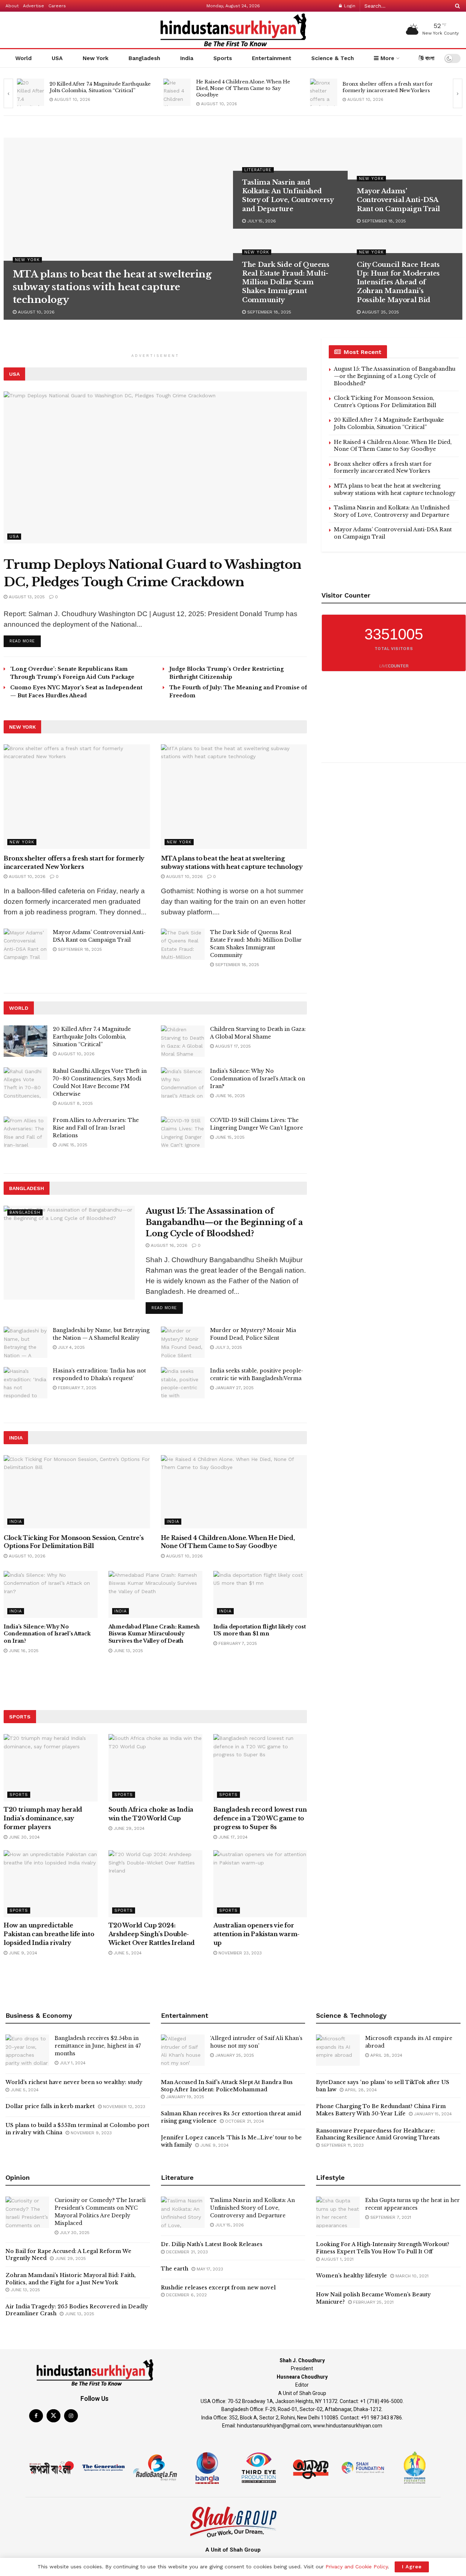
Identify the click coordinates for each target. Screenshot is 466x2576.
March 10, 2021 (411, 2276)
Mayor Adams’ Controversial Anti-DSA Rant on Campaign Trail (398, 200)
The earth (175, 2269)
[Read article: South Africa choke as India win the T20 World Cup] (155, 1768)
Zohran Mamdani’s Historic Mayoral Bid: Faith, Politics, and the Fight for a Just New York (71, 2279)
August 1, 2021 (337, 2259)
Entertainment (272, 58)
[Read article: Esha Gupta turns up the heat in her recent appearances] (338, 2212)
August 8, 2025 (75, 1103)
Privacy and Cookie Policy (357, 2567)
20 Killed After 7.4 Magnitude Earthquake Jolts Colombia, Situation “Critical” (92, 1037)
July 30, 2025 (74, 2233)
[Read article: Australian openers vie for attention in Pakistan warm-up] (260, 1884)
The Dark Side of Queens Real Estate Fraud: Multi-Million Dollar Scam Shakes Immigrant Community (286, 282)
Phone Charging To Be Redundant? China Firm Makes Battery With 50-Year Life (381, 2110)
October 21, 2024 (244, 2121)
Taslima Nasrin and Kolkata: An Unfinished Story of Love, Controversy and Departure (392, 511)
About (12, 6)
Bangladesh (144, 58)
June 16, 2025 (229, 1096)
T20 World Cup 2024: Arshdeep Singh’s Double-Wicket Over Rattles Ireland (152, 1934)
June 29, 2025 (70, 2258)
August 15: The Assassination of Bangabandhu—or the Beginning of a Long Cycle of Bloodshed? (224, 1222)
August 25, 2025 (380, 312)
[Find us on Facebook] (36, 2416)
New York (96, 58)
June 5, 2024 (127, 1953)
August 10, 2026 (72, 104)
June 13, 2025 (128, 1651)
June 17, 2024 (232, 1837)
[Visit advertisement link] (155, 346)
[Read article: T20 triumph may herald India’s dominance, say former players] (51, 1768)
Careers (57, 6)
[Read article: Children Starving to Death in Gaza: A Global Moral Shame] (183, 1041)
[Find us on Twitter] (54, 2416)
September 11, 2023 (342, 2145)
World (23, 58)
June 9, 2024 (22, 1953)
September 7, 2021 (390, 2217)
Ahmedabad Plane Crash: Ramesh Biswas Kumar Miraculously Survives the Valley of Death (154, 1634)
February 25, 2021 (373, 2302)
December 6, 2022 (186, 2295)
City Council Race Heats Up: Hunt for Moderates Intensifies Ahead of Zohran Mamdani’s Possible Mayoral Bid (398, 282)
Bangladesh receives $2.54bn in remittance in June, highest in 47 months (98, 2046)
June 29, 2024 (128, 1828)
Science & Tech (333, 58)
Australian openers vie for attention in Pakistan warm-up (256, 1934)
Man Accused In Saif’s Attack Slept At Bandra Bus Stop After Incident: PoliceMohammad (227, 2086)
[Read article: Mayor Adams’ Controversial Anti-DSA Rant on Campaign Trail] (25, 944)
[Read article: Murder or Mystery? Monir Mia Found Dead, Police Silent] (183, 1342)
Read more (25, 639)
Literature (258, 170)
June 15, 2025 (72, 1145)
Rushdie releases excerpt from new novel (218, 2288)
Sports (223, 58)
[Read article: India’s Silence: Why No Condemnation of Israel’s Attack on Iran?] (183, 1083)
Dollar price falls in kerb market (50, 2106)
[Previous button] (8, 93)
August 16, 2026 (168, 1245)
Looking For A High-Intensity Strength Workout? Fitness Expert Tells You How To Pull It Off (383, 2248)
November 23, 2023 (239, 1953)
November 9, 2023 (90, 2133)
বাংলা (429, 58)
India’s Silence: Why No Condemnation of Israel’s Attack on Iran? (258, 1079)
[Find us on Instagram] (71, 2416)
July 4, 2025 (71, 1347)
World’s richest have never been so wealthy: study (74, 2082)
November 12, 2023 (123, 2107)
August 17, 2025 (232, 1046)
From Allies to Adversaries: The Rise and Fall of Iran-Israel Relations (96, 1128)
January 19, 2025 (184, 2097)
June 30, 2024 (23, 1837)
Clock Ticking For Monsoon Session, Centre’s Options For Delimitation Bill (385, 402)
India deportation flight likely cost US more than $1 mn (260, 1630)
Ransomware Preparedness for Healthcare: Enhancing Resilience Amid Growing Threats (378, 2134)
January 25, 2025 (234, 2055)
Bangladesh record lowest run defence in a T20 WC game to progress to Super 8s (260, 1818)
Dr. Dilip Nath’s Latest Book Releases (212, 2244)
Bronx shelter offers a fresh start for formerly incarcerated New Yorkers (241, 87)
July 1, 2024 (72, 2063)
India (187, 58)
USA (57, 58)
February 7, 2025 (76, 1388)
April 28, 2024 (386, 2055)
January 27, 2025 (234, 1388)
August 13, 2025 (26, 597)
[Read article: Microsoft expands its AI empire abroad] (338, 2050)
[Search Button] (456, 6)
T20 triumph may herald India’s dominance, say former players (43, 1818)
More (386, 58)
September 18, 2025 (383, 221)
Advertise (33, 6)
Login (349, 6)
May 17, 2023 (209, 2269)
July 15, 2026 (261, 221)
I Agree (412, 2567)
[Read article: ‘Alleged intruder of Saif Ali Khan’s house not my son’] (183, 2050)
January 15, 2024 (432, 2114)
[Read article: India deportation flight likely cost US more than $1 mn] (260, 1594)
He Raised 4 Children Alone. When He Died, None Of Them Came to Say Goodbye (96, 88)
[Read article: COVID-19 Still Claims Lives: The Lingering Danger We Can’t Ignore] (183, 1132)
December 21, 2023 (186, 2252)
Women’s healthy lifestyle (352, 2276)
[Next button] (458, 93)
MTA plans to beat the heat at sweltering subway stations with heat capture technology (392, 88)
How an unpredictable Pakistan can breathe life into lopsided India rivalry (49, 1934)
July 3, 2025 (228, 1347)
